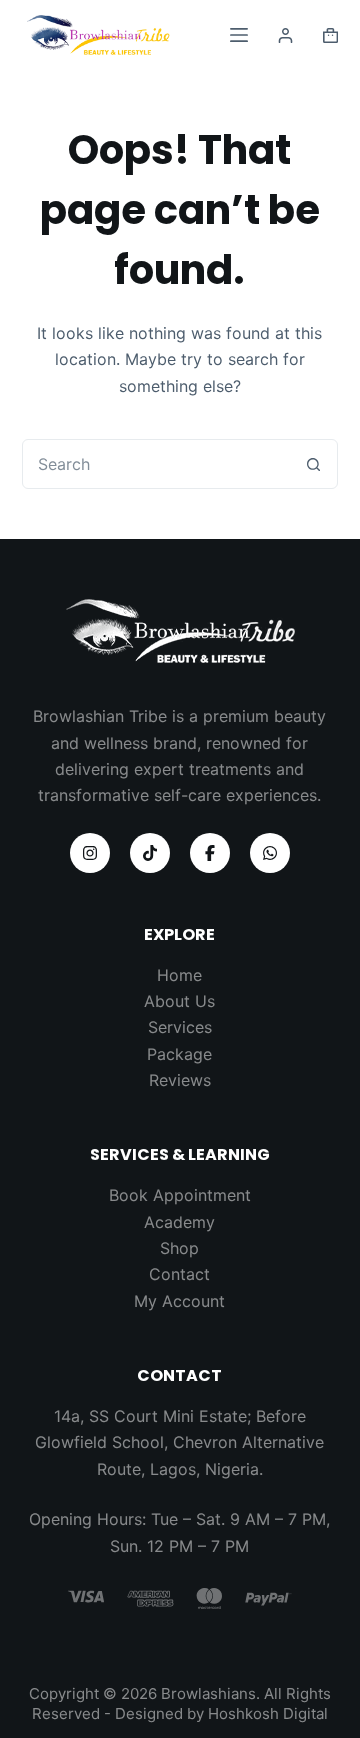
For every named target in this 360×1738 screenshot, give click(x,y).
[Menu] (239, 35)
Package (179, 1054)
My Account (179, 1301)
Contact (179, 1274)
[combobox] (156, 464)
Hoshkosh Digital (268, 1713)
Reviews (180, 1080)
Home (179, 975)
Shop (179, 1248)
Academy (179, 1222)
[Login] (285, 35)
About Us (179, 1001)
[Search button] (313, 464)
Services (180, 1027)
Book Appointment (180, 1195)
